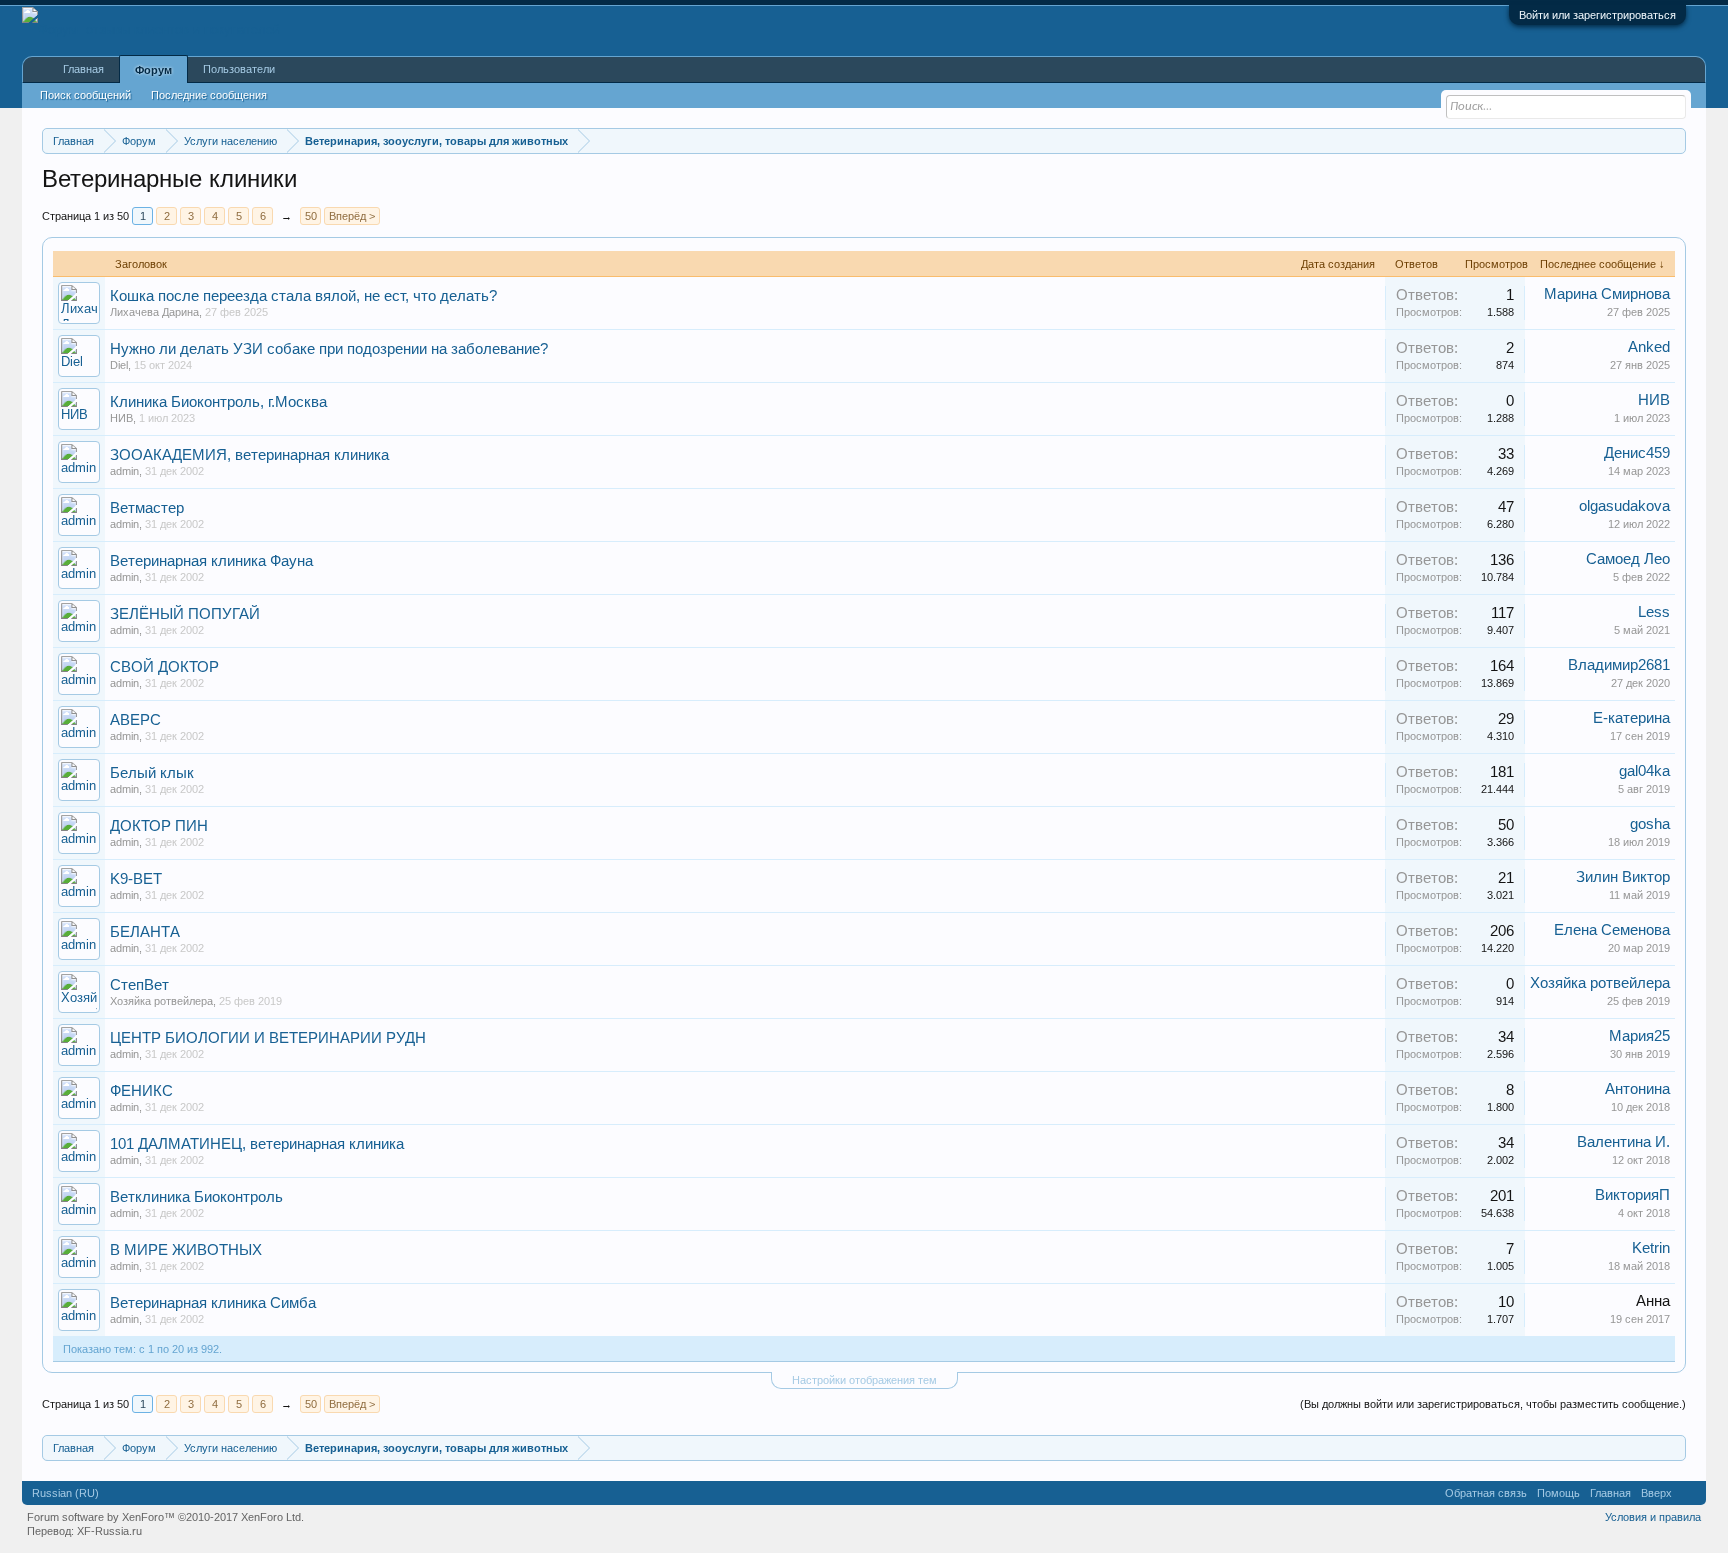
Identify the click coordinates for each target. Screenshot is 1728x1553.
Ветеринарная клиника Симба (213, 1303)
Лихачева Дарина (154, 312)
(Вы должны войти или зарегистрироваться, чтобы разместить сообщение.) (1493, 1404)
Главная (83, 69)
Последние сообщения (209, 95)
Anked (1649, 347)
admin (124, 471)
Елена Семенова (1612, 930)
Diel (119, 365)
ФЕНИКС (141, 1091)
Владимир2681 (1619, 665)
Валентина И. (1623, 1142)
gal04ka (1644, 771)
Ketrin (1651, 1248)
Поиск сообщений (85, 95)
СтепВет (139, 985)
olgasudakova (1624, 506)
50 (311, 216)
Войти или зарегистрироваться (1597, 15)
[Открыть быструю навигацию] (1673, 140)
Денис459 (1637, 453)
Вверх (1656, 1493)
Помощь (1558, 1493)
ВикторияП (1632, 1195)
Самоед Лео (1628, 559)
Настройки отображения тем (864, 1380)
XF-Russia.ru (109, 1531)
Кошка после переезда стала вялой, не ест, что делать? (303, 296)
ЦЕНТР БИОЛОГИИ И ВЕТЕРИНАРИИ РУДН (268, 1038)
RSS (1689, 1493)
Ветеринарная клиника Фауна (211, 561)
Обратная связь (1486, 1493)
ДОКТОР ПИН (159, 826)
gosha (1650, 824)
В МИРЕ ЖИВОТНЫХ (186, 1250)
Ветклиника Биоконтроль (196, 1197)
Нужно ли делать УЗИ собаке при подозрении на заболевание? (329, 349)
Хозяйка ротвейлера (161, 1001)
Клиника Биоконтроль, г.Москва (218, 402)
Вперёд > (352, 216)
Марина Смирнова (1607, 294)
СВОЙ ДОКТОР (164, 667)
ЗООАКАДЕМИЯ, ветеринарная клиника (249, 455)
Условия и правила (1653, 1517)
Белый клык (152, 773)
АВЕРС (135, 720)
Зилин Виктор (1623, 877)
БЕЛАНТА (145, 932)
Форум (153, 70)
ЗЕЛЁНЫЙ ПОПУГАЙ (185, 614)
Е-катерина (1631, 718)
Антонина (1637, 1089)
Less (1654, 612)
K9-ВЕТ (136, 879)
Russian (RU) (65, 1493)
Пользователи (239, 69)
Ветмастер (147, 508)
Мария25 (1639, 1036)
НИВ (121, 418)
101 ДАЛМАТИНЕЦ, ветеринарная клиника (257, 1144)
